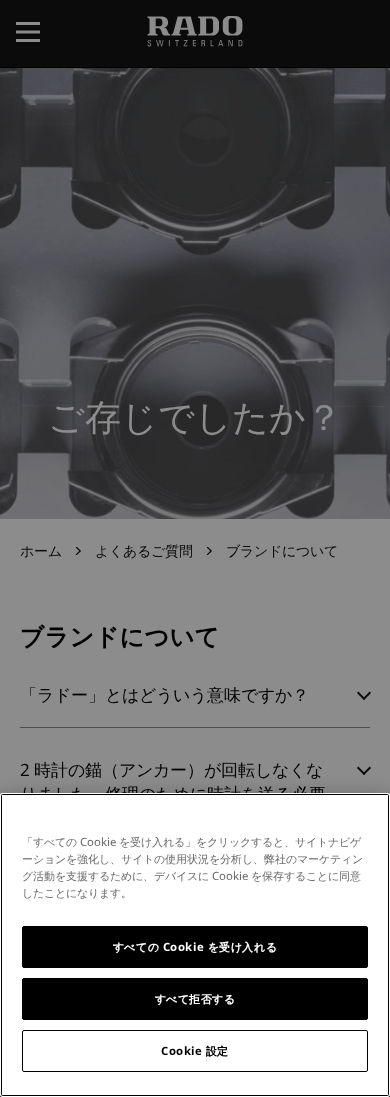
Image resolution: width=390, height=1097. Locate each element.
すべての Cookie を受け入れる (195, 946)
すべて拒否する (195, 998)
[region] (195, 945)
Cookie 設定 (195, 1050)
